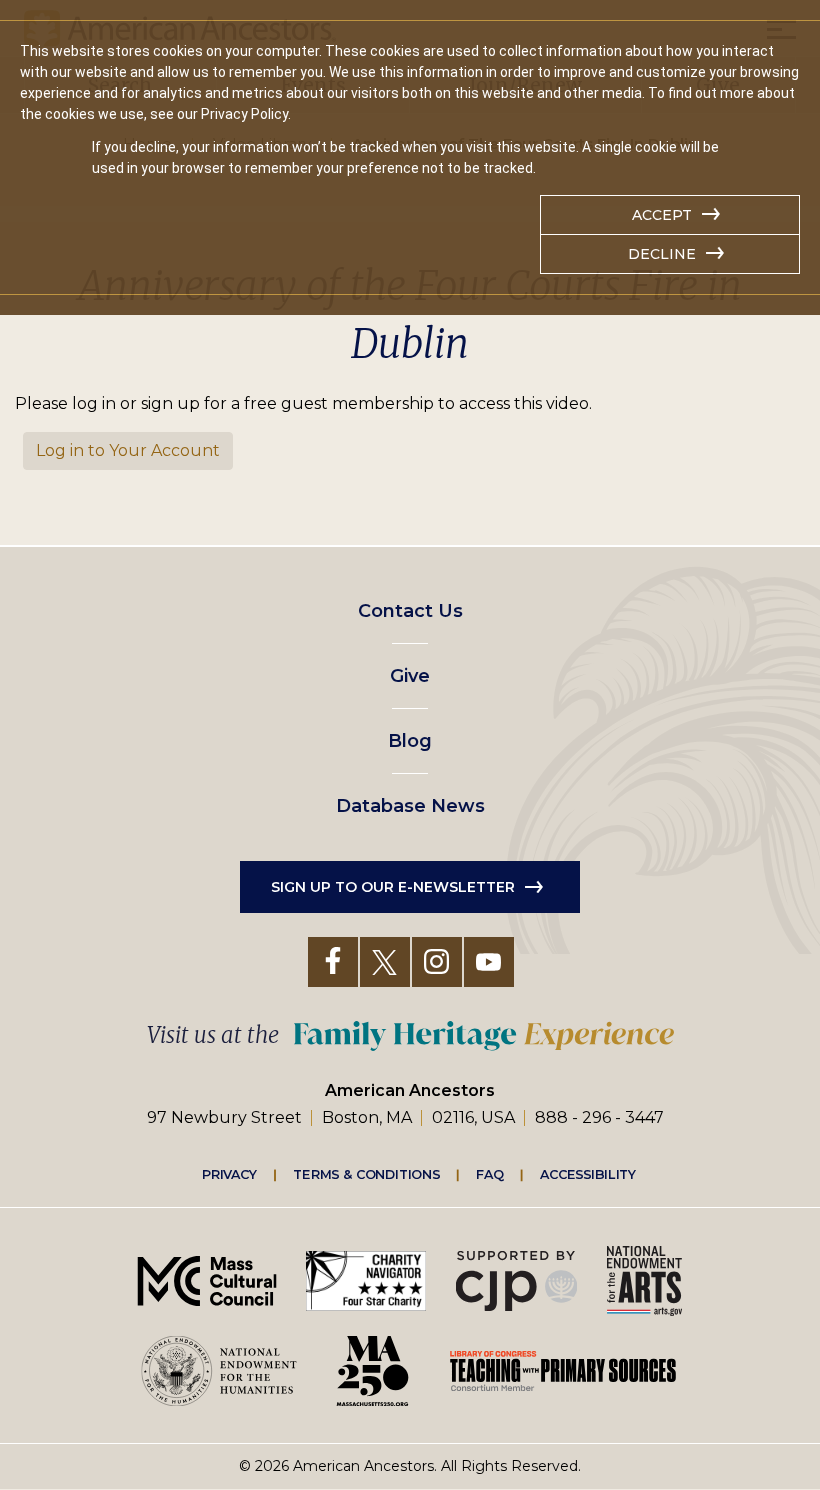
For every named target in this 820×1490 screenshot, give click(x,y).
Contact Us (410, 611)
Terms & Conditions (366, 1174)
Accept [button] (662, 215)
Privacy (230, 1174)
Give (410, 676)
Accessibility (588, 1174)
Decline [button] (662, 254)
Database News (410, 806)
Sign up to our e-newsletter (393, 887)
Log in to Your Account (128, 450)
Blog (410, 741)
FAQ (490, 1174)
